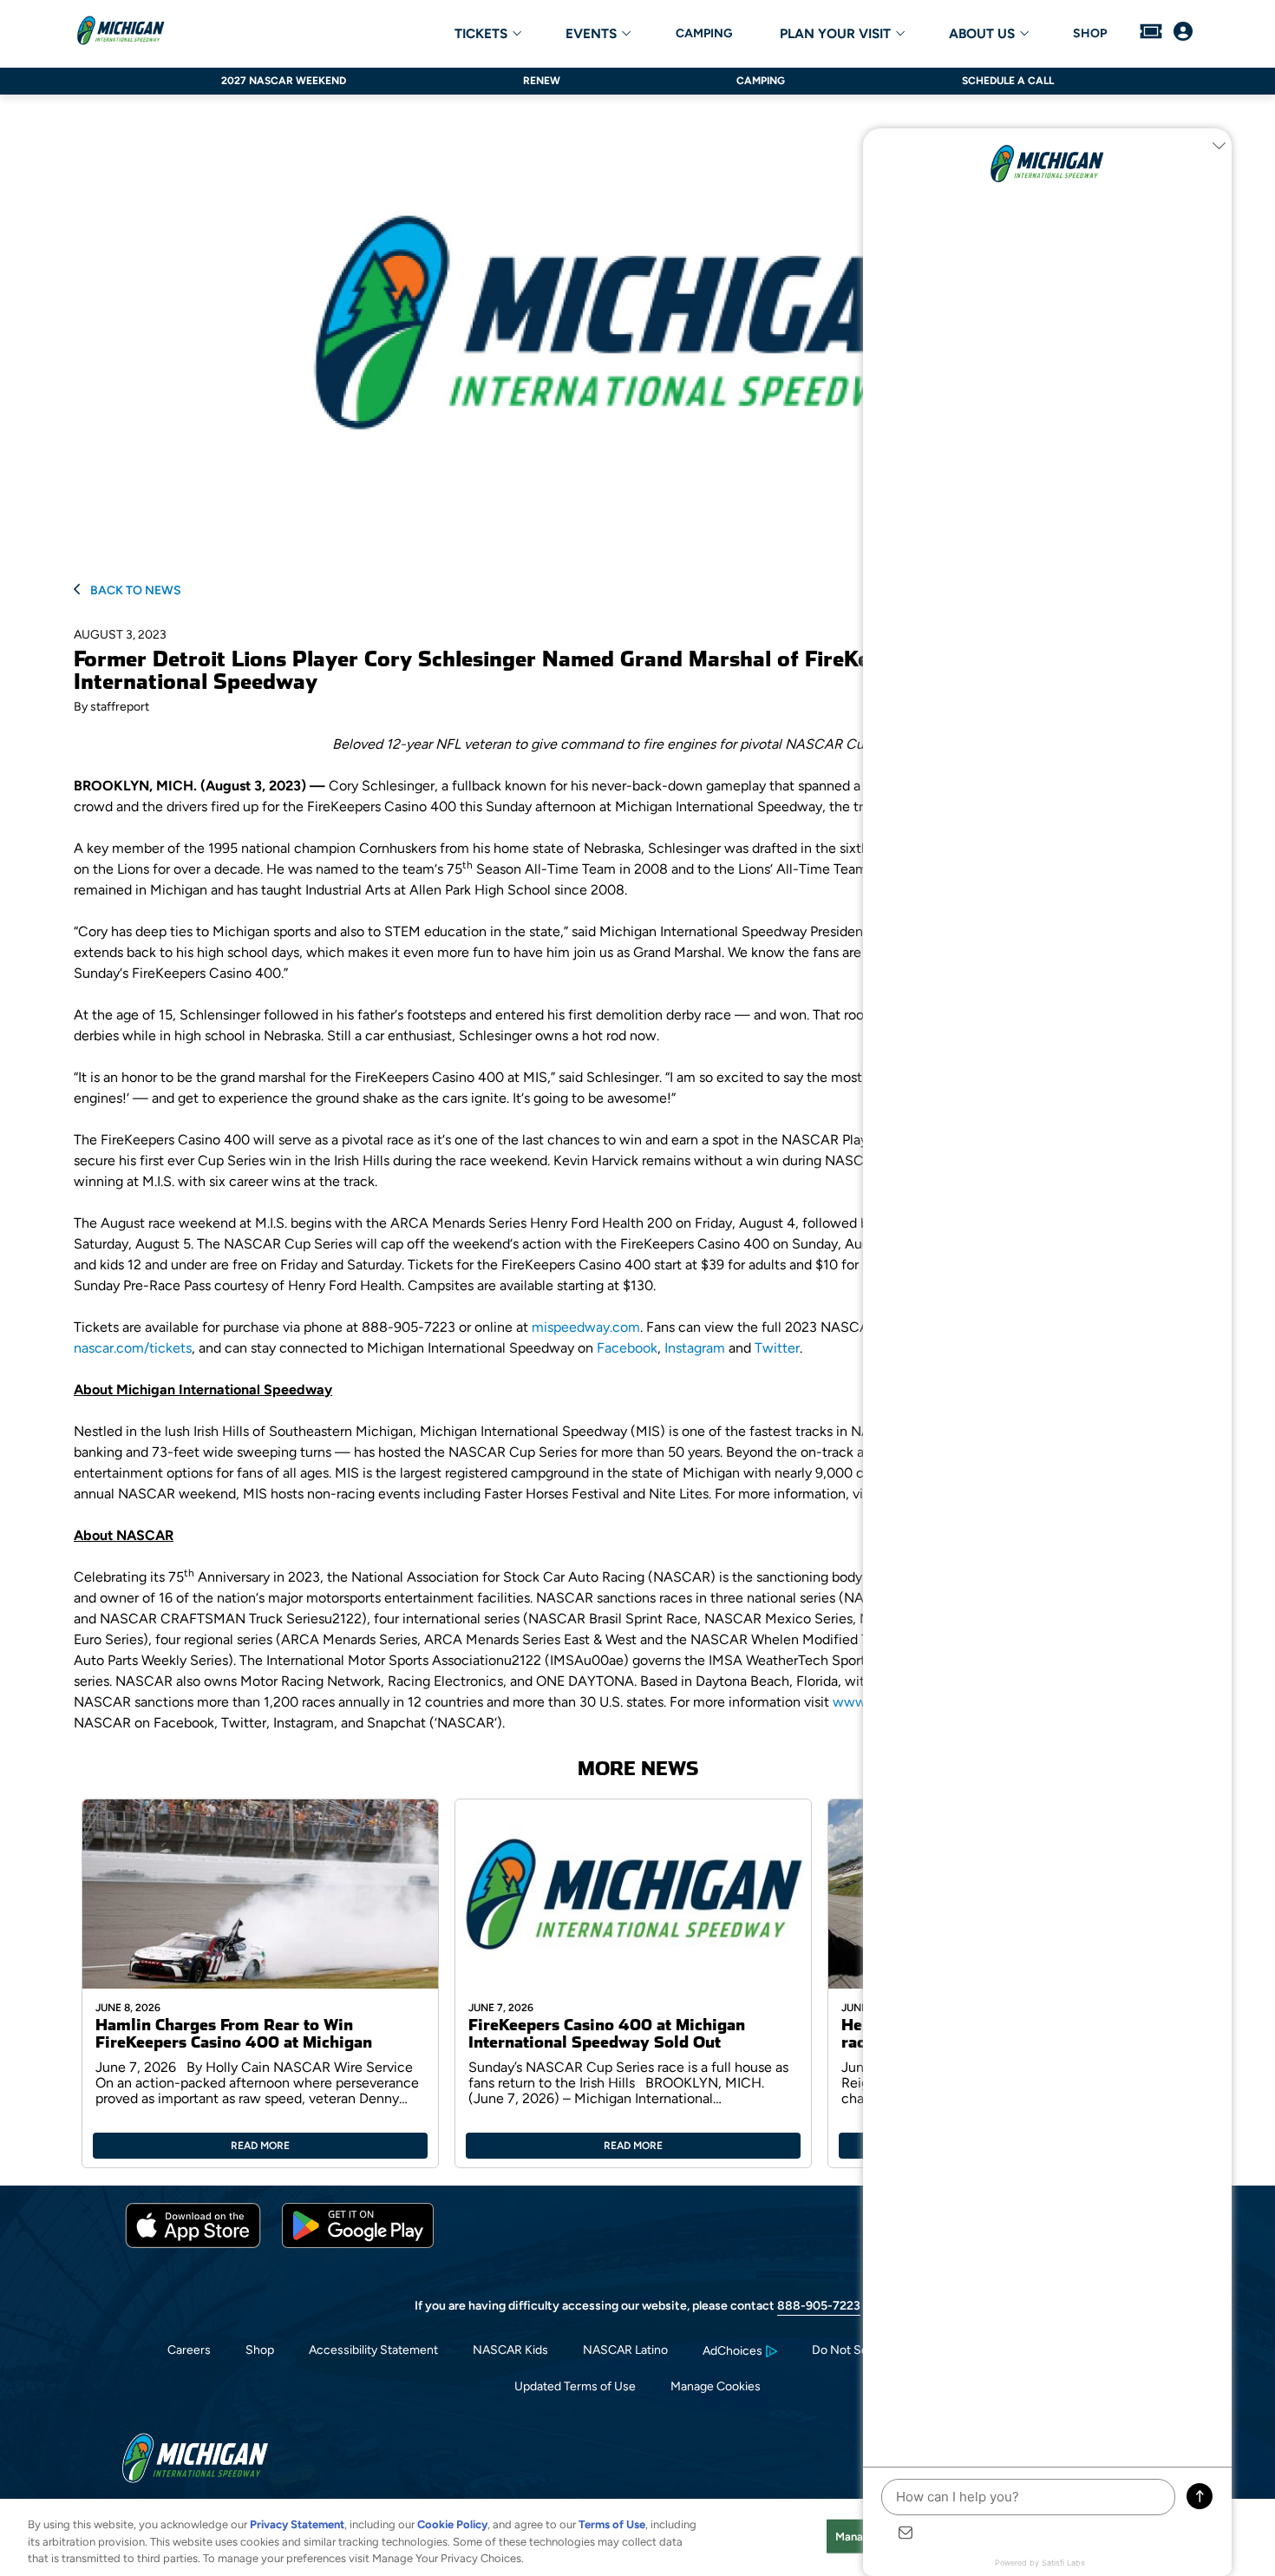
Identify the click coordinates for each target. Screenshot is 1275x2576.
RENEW (542, 81)
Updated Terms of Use (575, 2386)
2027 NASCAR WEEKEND (284, 81)
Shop (260, 2350)
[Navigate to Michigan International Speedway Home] (121, 33)
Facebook (627, 1348)
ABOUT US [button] (982, 34)
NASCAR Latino (625, 2350)
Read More (260, 2146)
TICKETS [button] (481, 34)
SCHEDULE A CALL (1008, 81)
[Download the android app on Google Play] (358, 2244)
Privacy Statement (297, 2524)
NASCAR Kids (510, 2350)
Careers (189, 2350)
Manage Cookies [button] (716, 2386)
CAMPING (704, 34)
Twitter (777, 1348)
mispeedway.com (586, 1327)
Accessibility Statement (373, 2350)
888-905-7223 (819, 2306)
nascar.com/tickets (133, 1348)
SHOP (1090, 34)
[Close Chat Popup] (1219, 146)
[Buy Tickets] (1151, 33)
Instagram (695, 1348)
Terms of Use (612, 2524)
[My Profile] (1183, 33)
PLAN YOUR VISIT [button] (835, 34)
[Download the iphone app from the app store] (193, 2244)
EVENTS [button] (591, 34)
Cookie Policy (452, 2524)
